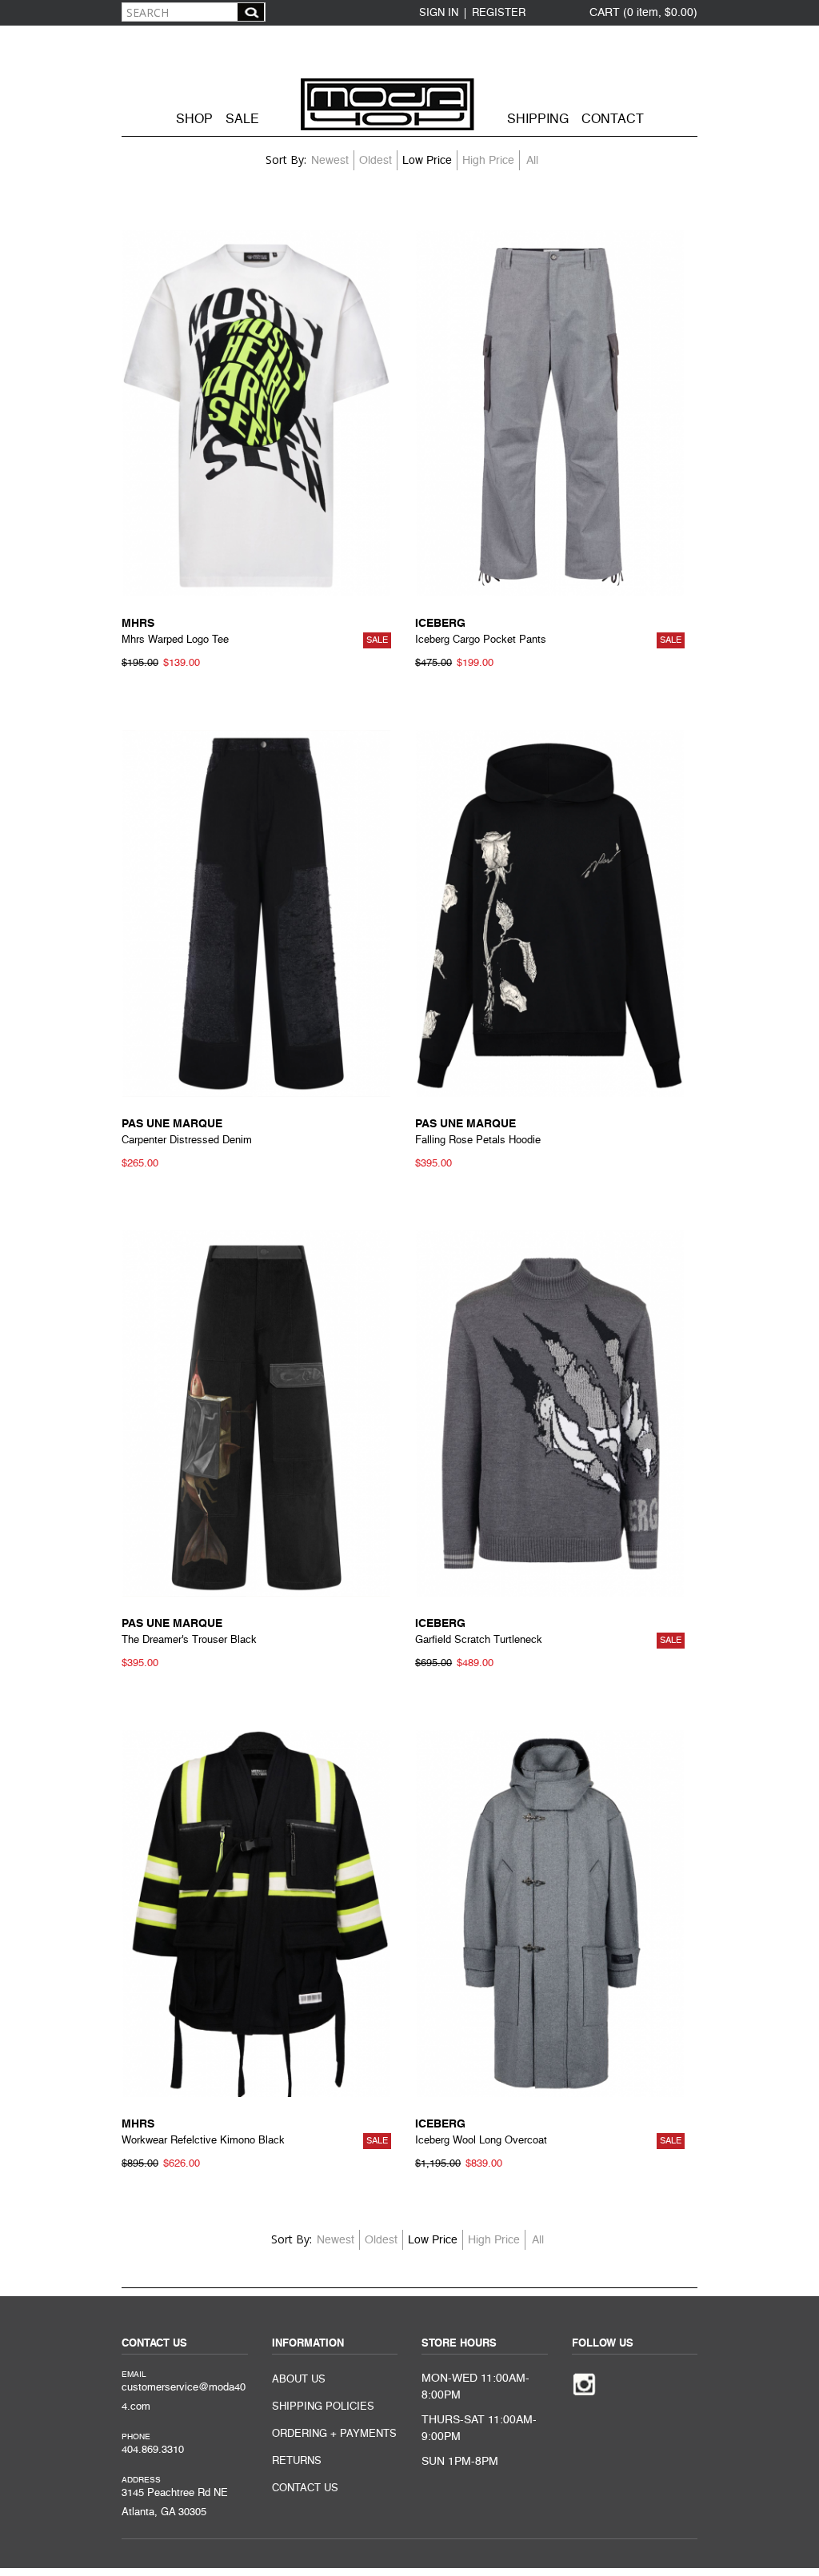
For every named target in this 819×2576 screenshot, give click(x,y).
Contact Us (305, 2488)
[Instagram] (584, 2383)
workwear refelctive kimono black (203, 2141)
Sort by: (286, 160)
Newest (330, 161)
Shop (194, 120)
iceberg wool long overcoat (481, 2141)
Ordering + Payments (334, 2434)
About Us (299, 2380)
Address (141, 2480)
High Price (488, 161)
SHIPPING (538, 120)
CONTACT (613, 120)
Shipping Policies (323, 2407)
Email (134, 2375)
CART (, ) (643, 13)
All (532, 161)
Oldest (376, 161)
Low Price (427, 161)
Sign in (439, 13)
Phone (136, 2437)
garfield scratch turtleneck (479, 1640)
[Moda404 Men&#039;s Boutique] (409, 79)
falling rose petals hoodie (478, 1140)
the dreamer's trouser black (189, 1640)
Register (499, 13)
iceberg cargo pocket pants (481, 640)
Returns (297, 2461)
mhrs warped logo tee (175, 640)
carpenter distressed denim (187, 1140)
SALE (242, 120)
